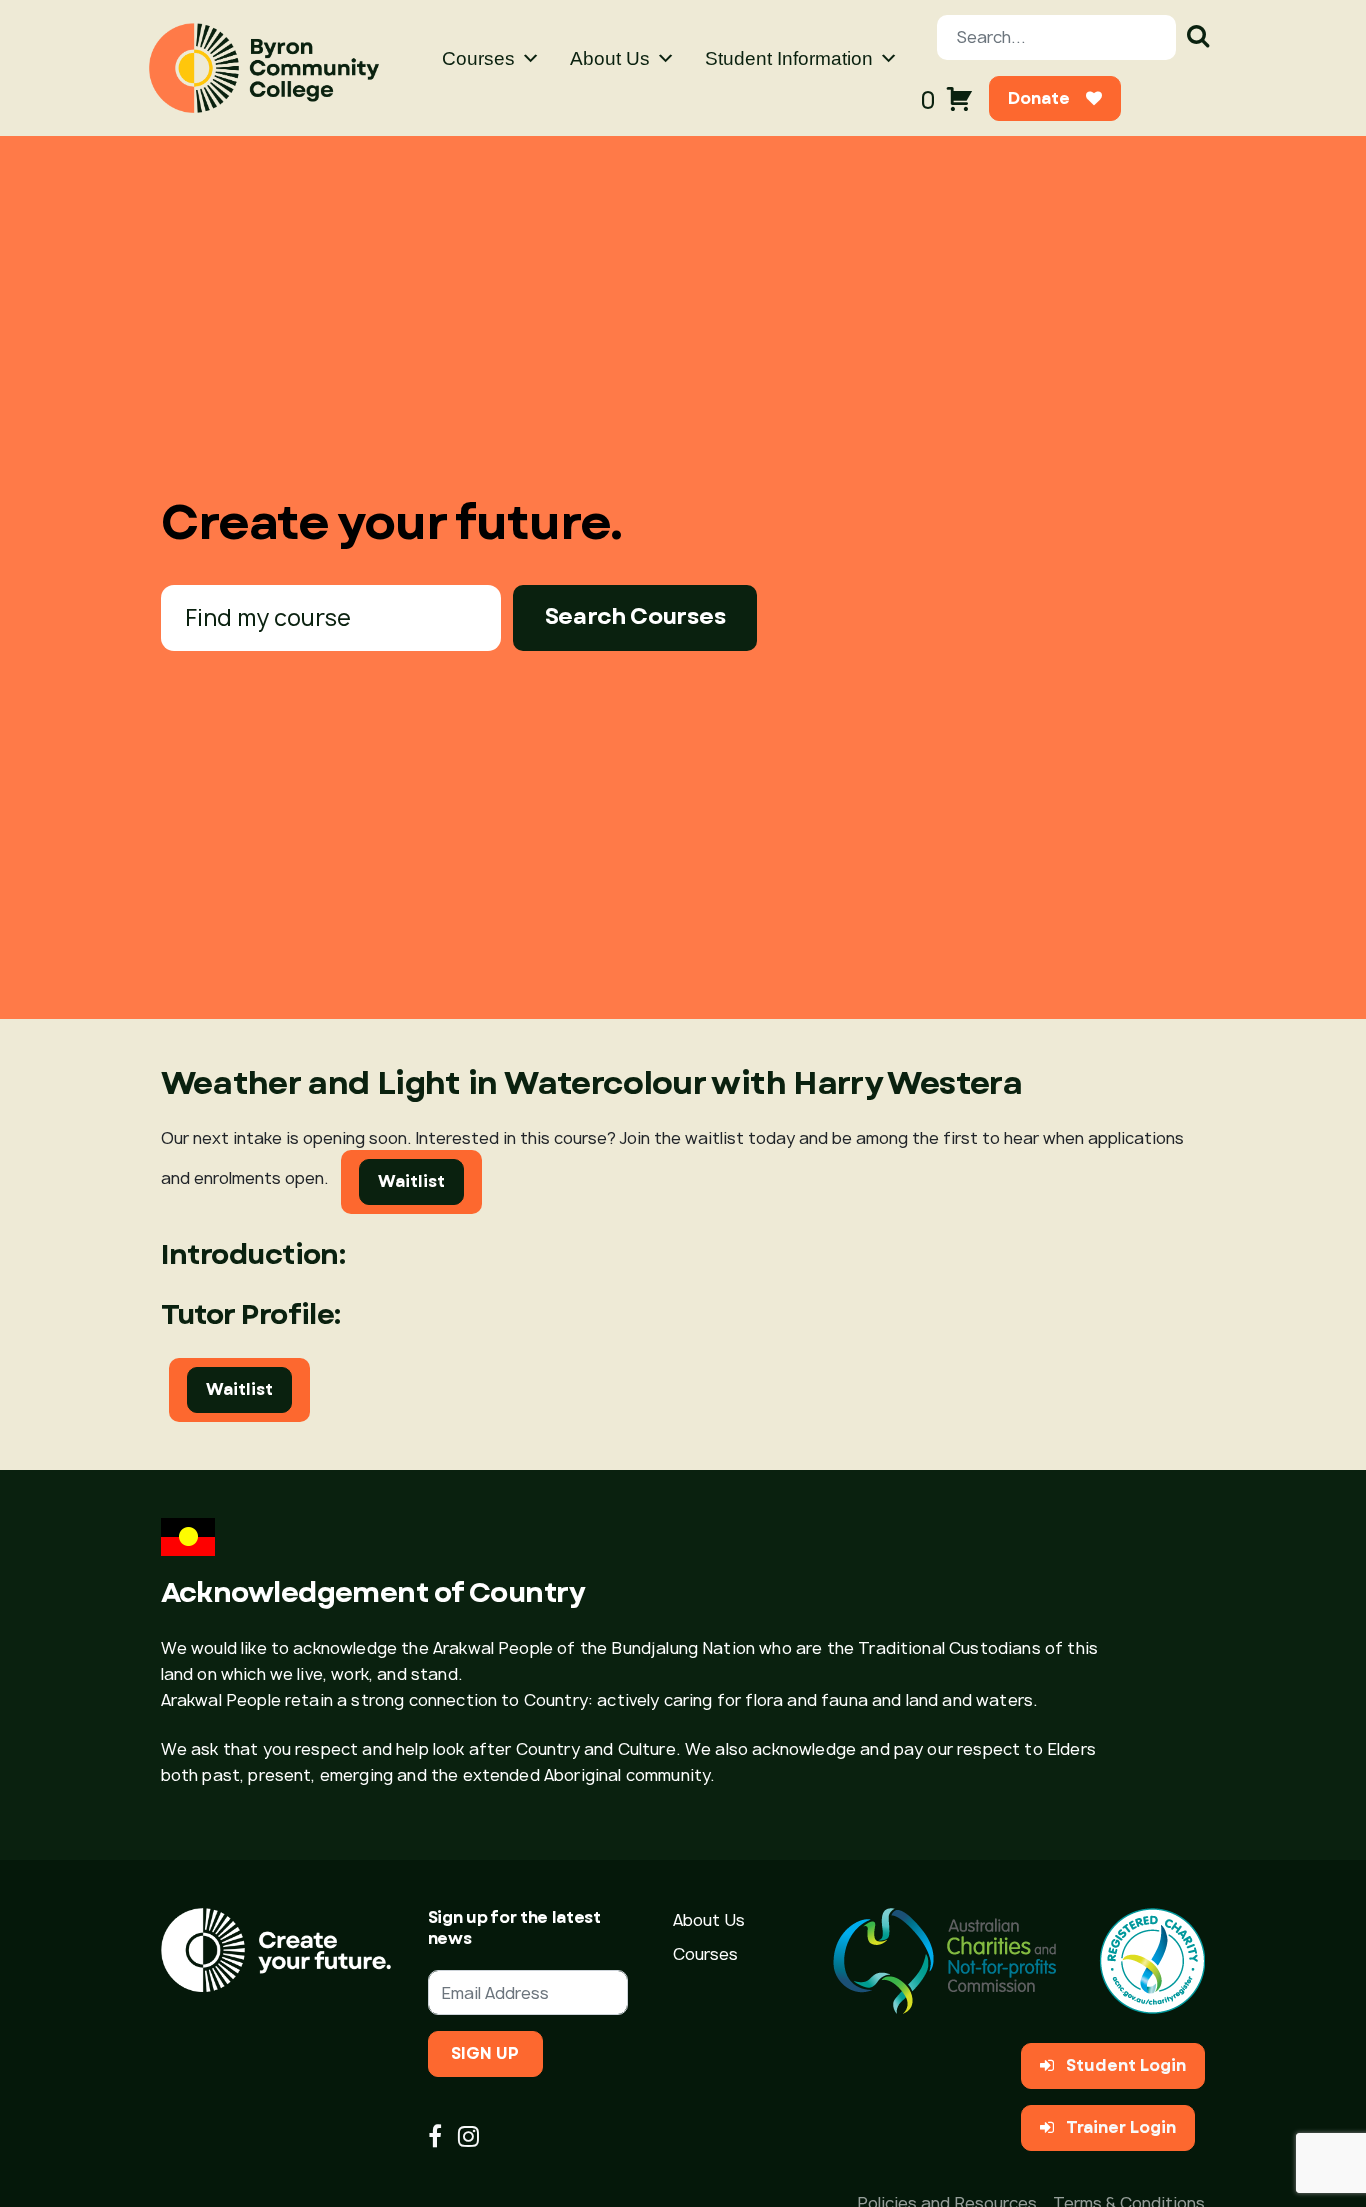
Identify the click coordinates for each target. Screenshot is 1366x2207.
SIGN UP (485, 2053)
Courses (478, 58)
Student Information (789, 58)
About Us (610, 58)
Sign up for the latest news (514, 1928)
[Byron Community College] (264, 68)
